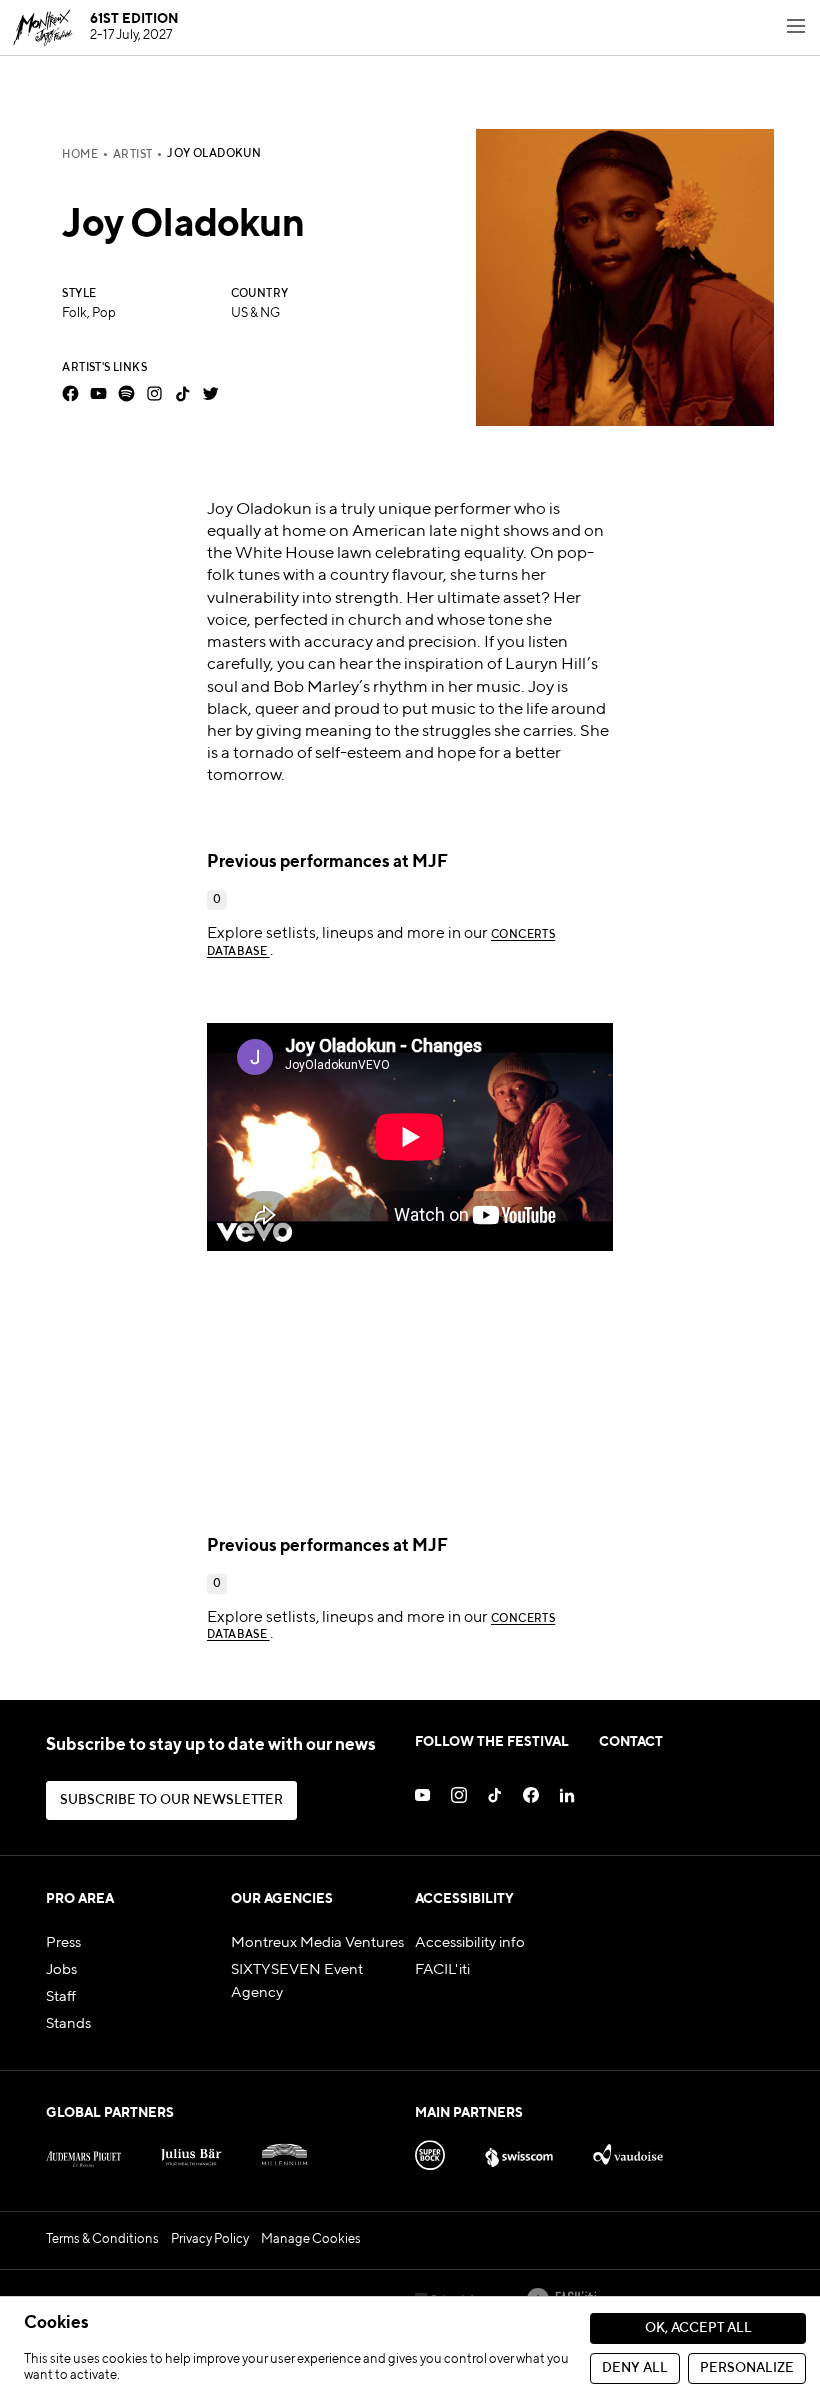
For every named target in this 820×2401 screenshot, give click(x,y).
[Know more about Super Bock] (430, 2151)
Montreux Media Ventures (317, 1943)
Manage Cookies (311, 2239)
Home (80, 155)
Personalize (747, 2368)
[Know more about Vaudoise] (627, 2151)
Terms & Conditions (102, 2239)
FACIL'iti (442, 1970)
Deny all (635, 2368)
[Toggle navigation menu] (796, 28)
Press (63, 1943)
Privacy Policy (210, 2239)
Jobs (61, 1970)
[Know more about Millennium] (284, 2151)
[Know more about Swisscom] (519, 2151)
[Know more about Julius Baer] (191, 2151)
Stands (68, 2024)
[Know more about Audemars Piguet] (83, 2151)
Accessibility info (470, 1943)
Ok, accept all (698, 2328)
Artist (132, 155)
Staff (61, 1997)
